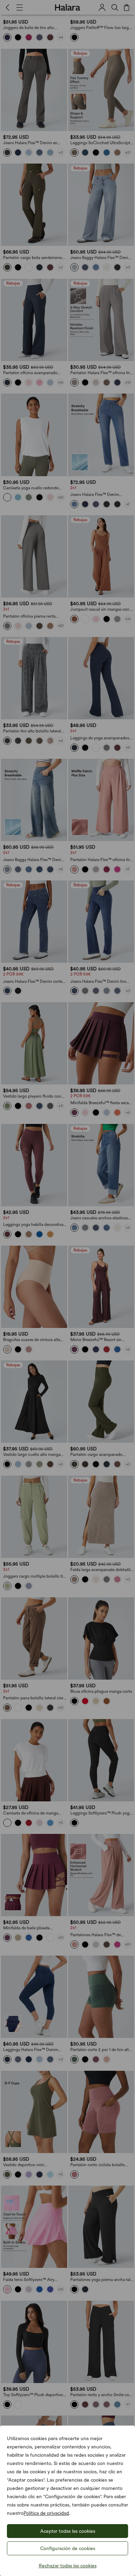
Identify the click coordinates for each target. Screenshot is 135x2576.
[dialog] (67, 1288)
